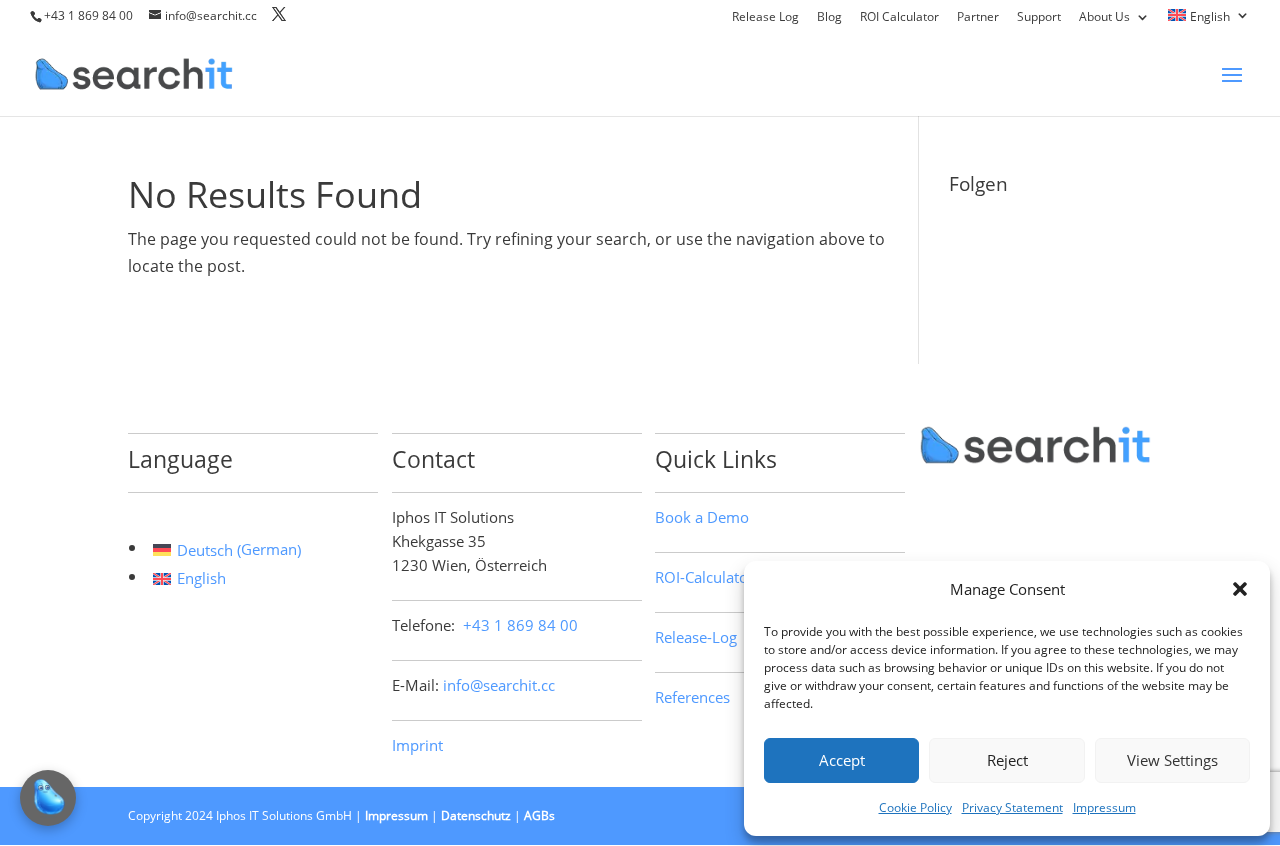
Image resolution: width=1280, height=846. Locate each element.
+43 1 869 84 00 (88, 15)
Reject (1007, 760)
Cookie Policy (915, 807)
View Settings (1172, 760)
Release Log (765, 18)
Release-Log (696, 637)
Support (1039, 18)
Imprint (417, 745)
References (692, 697)
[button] (1240, 589)
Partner (978, 18)
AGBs (539, 815)
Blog (829, 18)
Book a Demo (702, 517)
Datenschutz (476, 815)
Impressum (1104, 807)
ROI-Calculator (704, 577)
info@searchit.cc (499, 685)
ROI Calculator (899, 18)
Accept (842, 760)
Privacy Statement (1012, 807)
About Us (1104, 18)
